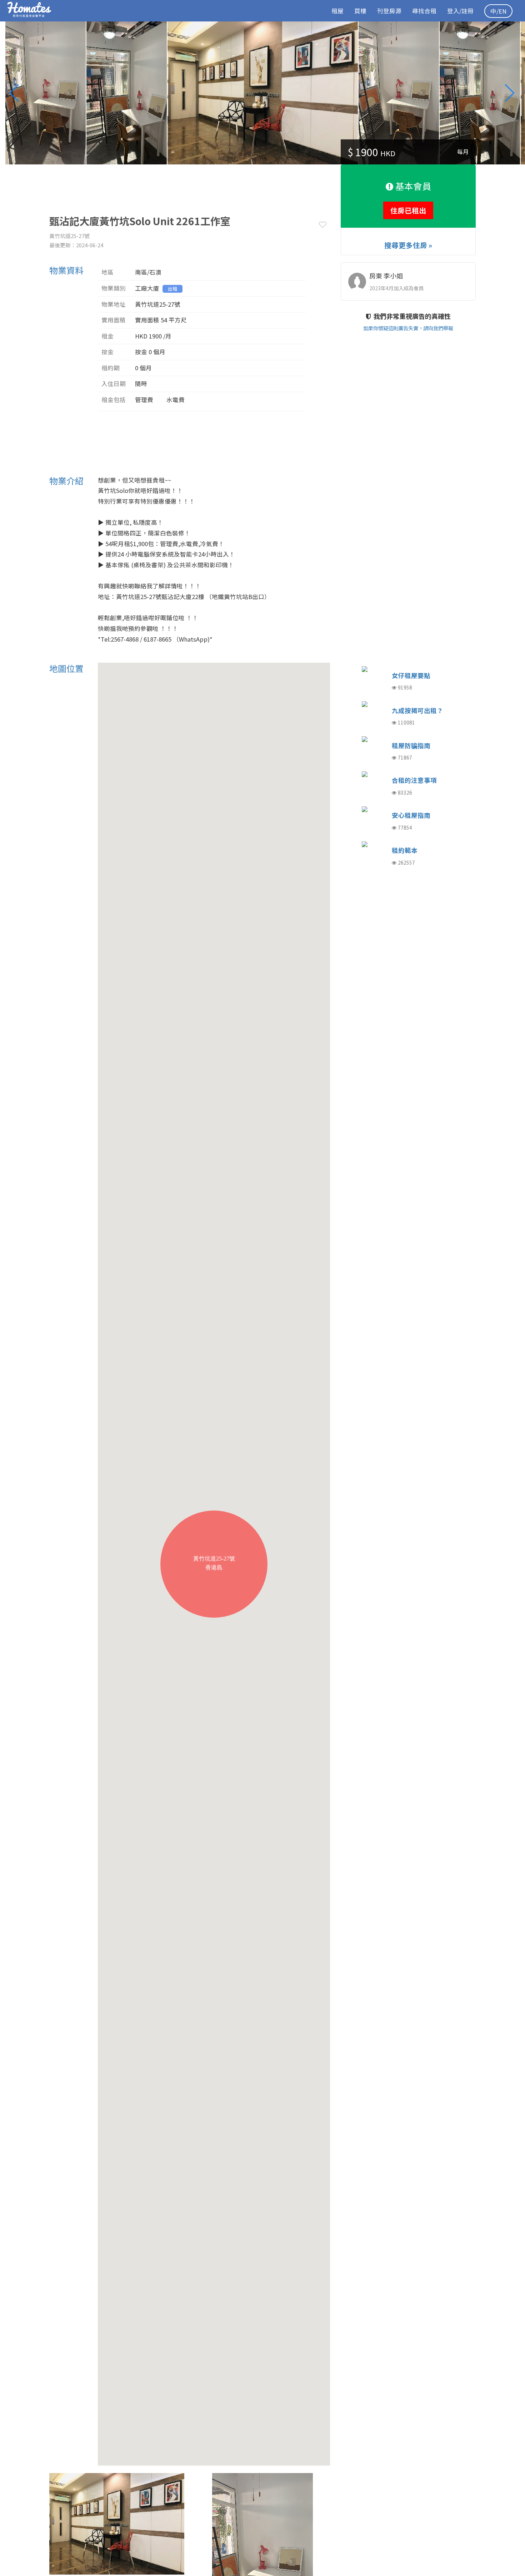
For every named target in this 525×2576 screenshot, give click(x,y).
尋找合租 (424, 11)
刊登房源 (389, 11)
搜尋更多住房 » (408, 245)
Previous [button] (18, 93)
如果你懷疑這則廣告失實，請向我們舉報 (408, 328)
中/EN (498, 11)
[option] (263, 93)
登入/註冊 (460, 11)
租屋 (337, 11)
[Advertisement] (179, 181)
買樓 (360, 11)
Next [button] (512, 93)
